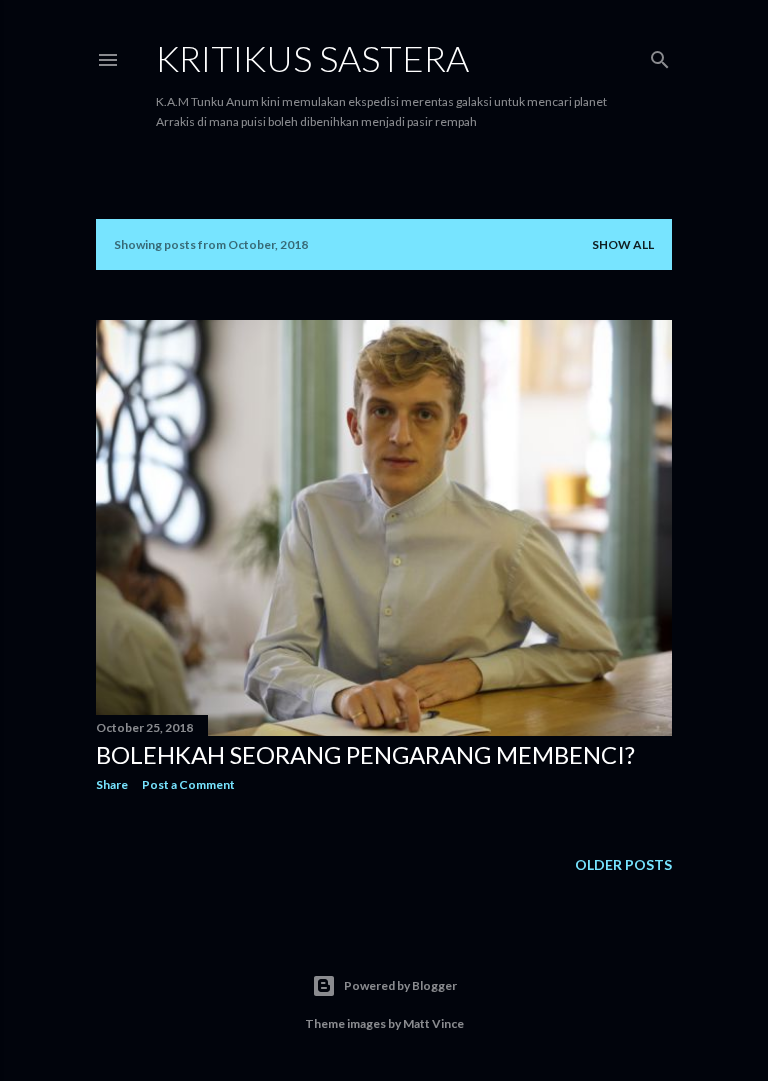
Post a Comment (188, 784)
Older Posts (623, 864)
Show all (623, 244)
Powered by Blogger (400, 985)
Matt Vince (433, 1023)
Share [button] (112, 784)
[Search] (660, 55)
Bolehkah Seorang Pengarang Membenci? (365, 754)
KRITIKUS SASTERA (312, 58)
